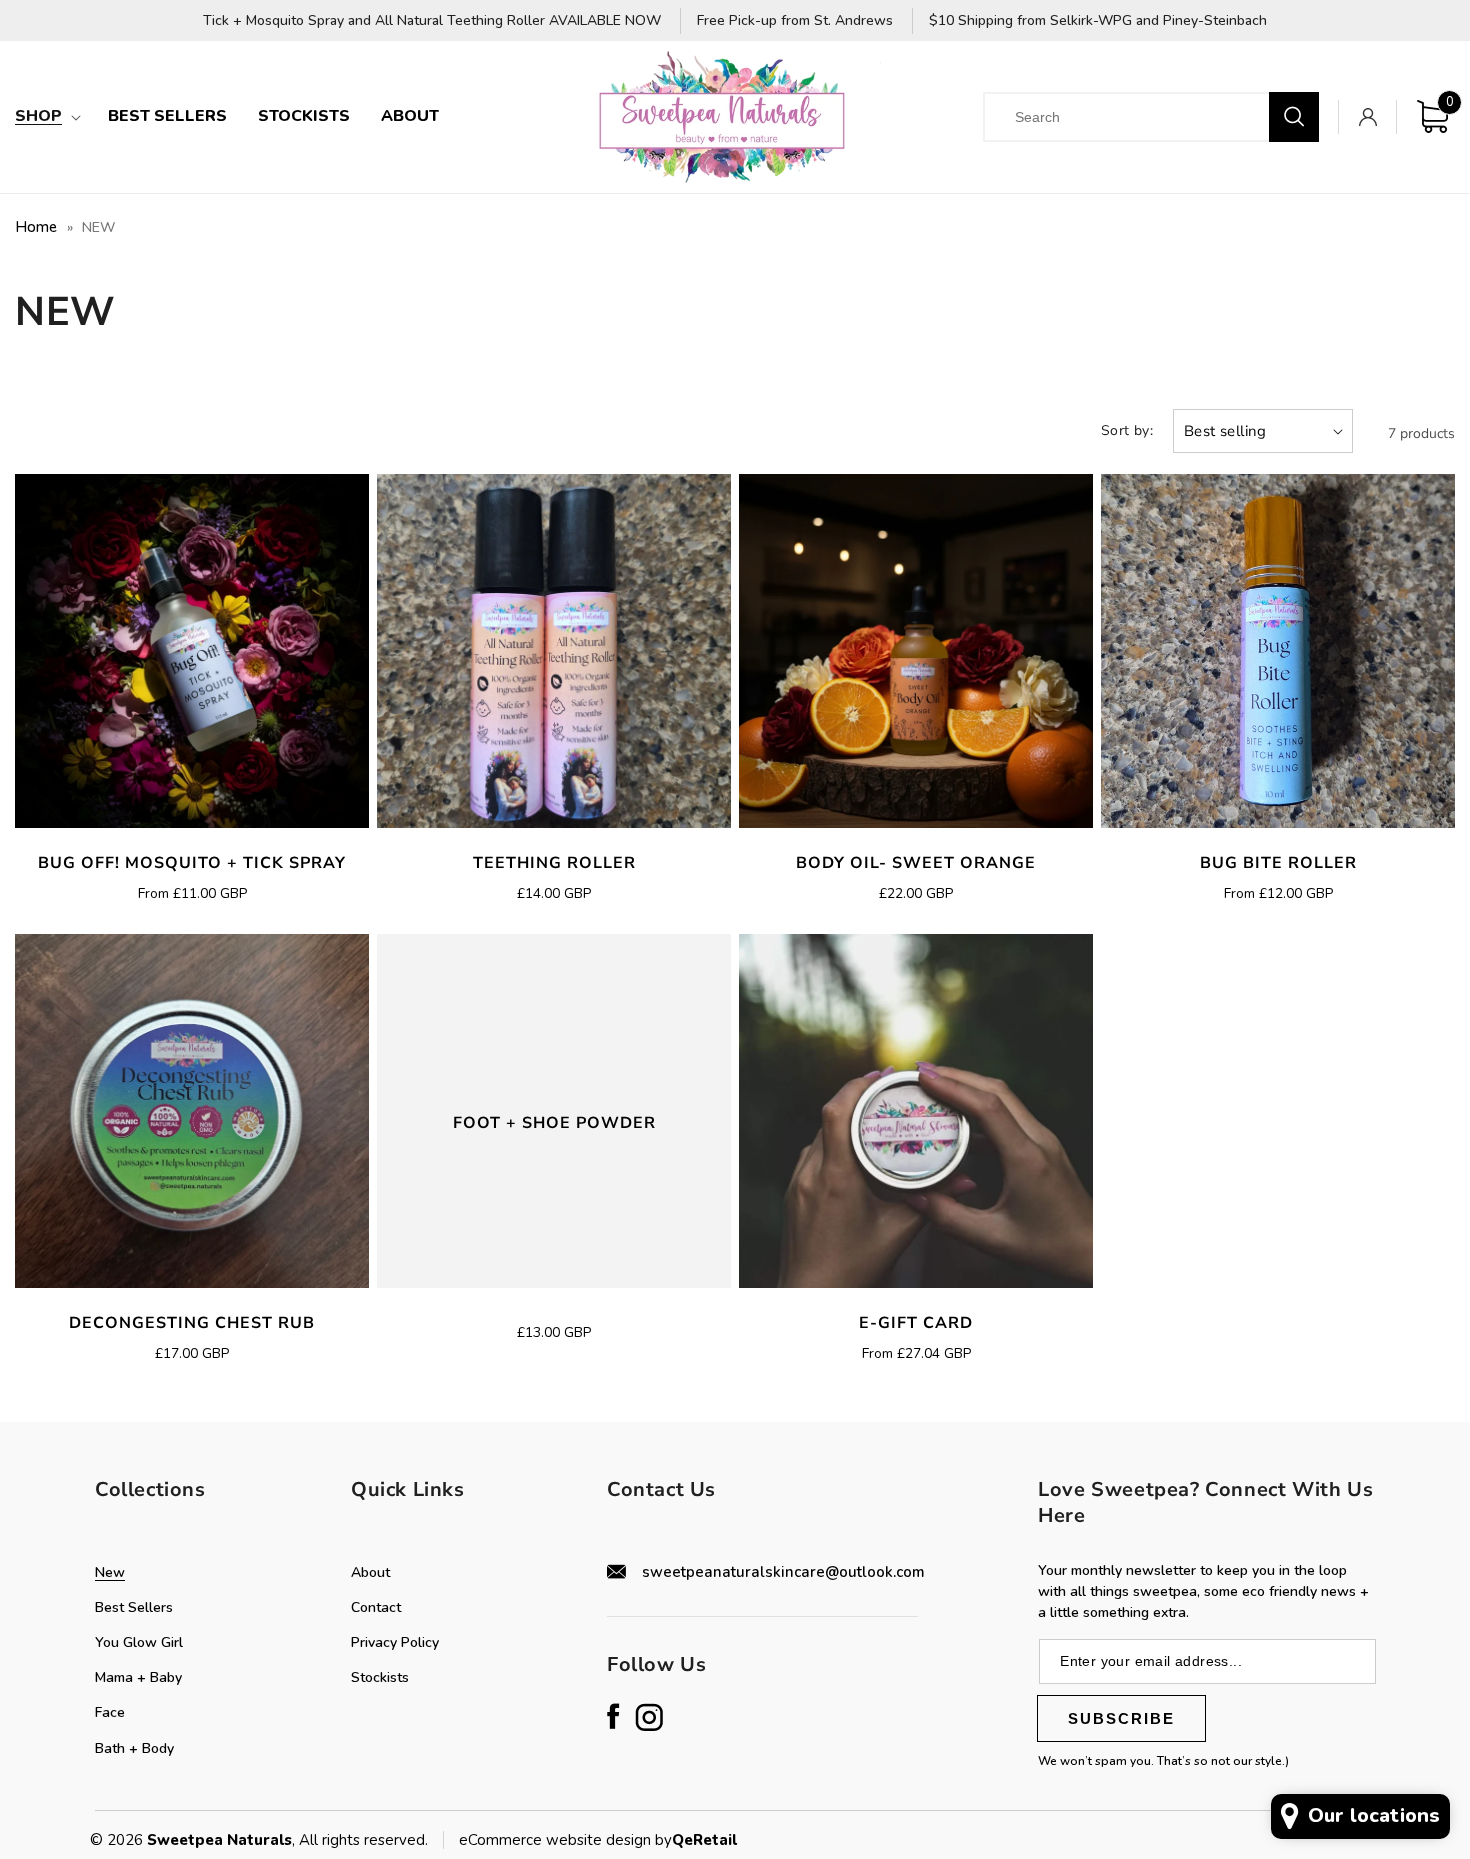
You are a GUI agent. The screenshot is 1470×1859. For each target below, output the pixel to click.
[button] (46, 116)
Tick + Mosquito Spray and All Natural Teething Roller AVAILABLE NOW (432, 21)
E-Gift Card (916, 1323)
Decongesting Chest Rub (192, 1323)
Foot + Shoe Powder (554, 1123)
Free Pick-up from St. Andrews (795, 21)
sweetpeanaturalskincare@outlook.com (783, 1572)
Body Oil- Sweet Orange (916, 863)
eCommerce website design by (565, 1840)
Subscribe (1121, 1718)
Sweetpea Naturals (219, 1840)
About (370, 1572)
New (110, 1572)
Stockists (380, 1677)
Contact (376, 1607)
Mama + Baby (138, 1677)
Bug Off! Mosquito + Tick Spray (192, 863)
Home (36, 227)
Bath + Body (134, 1748)
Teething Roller (554, 863)
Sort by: (1127, 430)
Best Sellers (134, 1607)
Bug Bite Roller (1278, 863)
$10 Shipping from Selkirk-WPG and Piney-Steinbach (1098, 21)
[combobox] (1143, 117)
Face (110, 1712)
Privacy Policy (395, 1642)
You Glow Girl (139, 1642)
